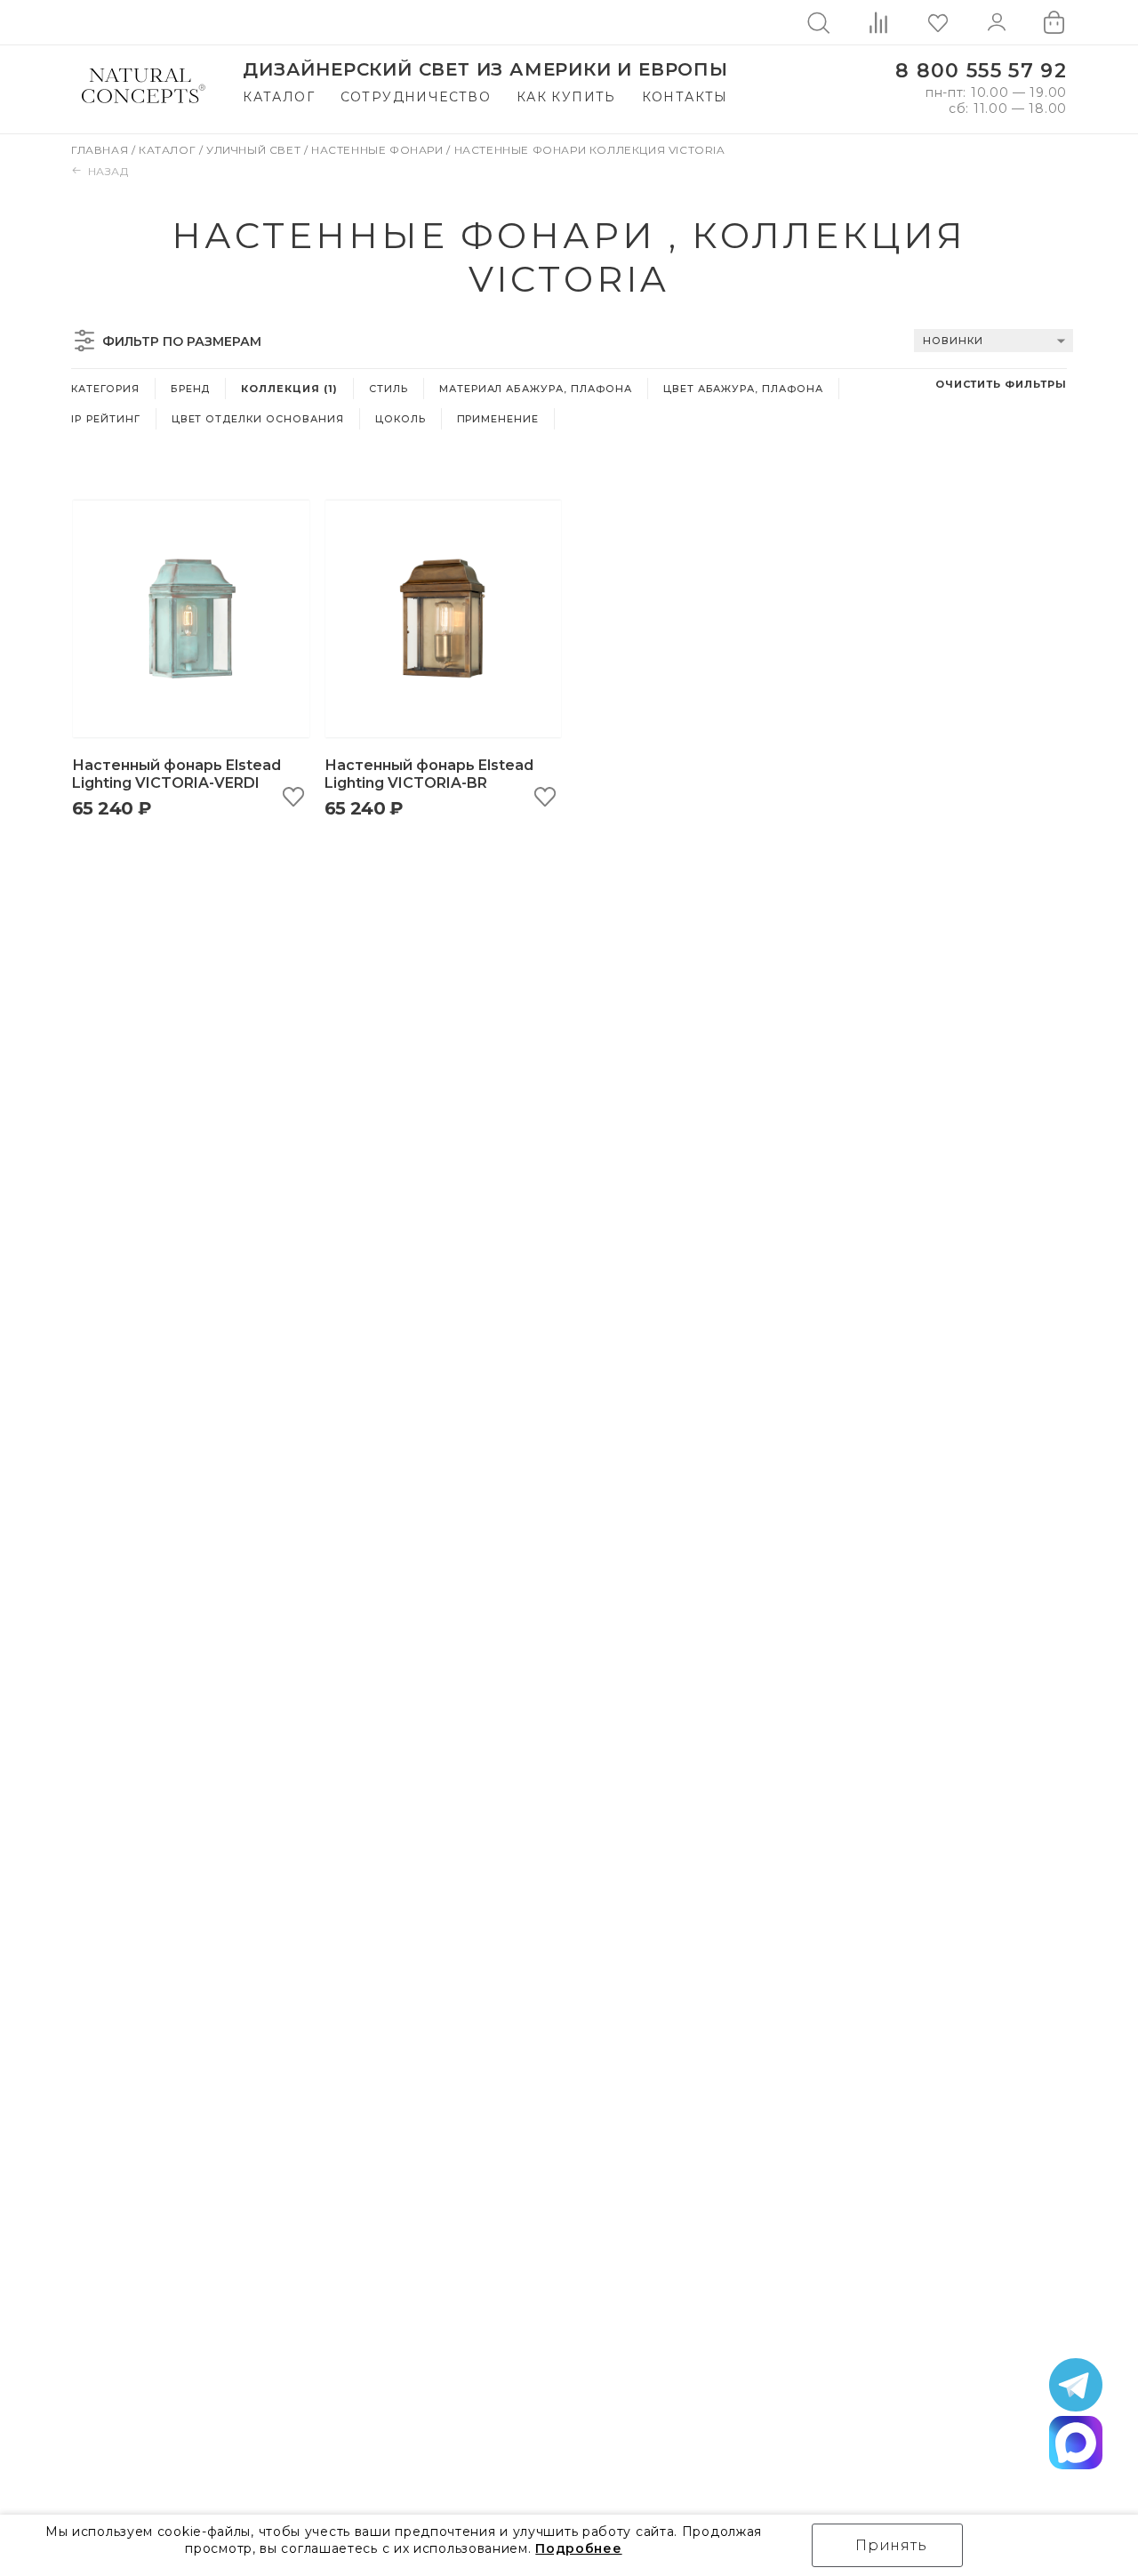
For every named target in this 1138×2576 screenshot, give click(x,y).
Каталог (279, 97)
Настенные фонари (379, 150)
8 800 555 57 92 (981, 71)
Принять (891, 2545)
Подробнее (578, 2548)
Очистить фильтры (1001, 384)
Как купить (566, 97)
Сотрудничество (416, 97)
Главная (101, 150)
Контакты (685, 97)
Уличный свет (255, 150)
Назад (108, 171)
